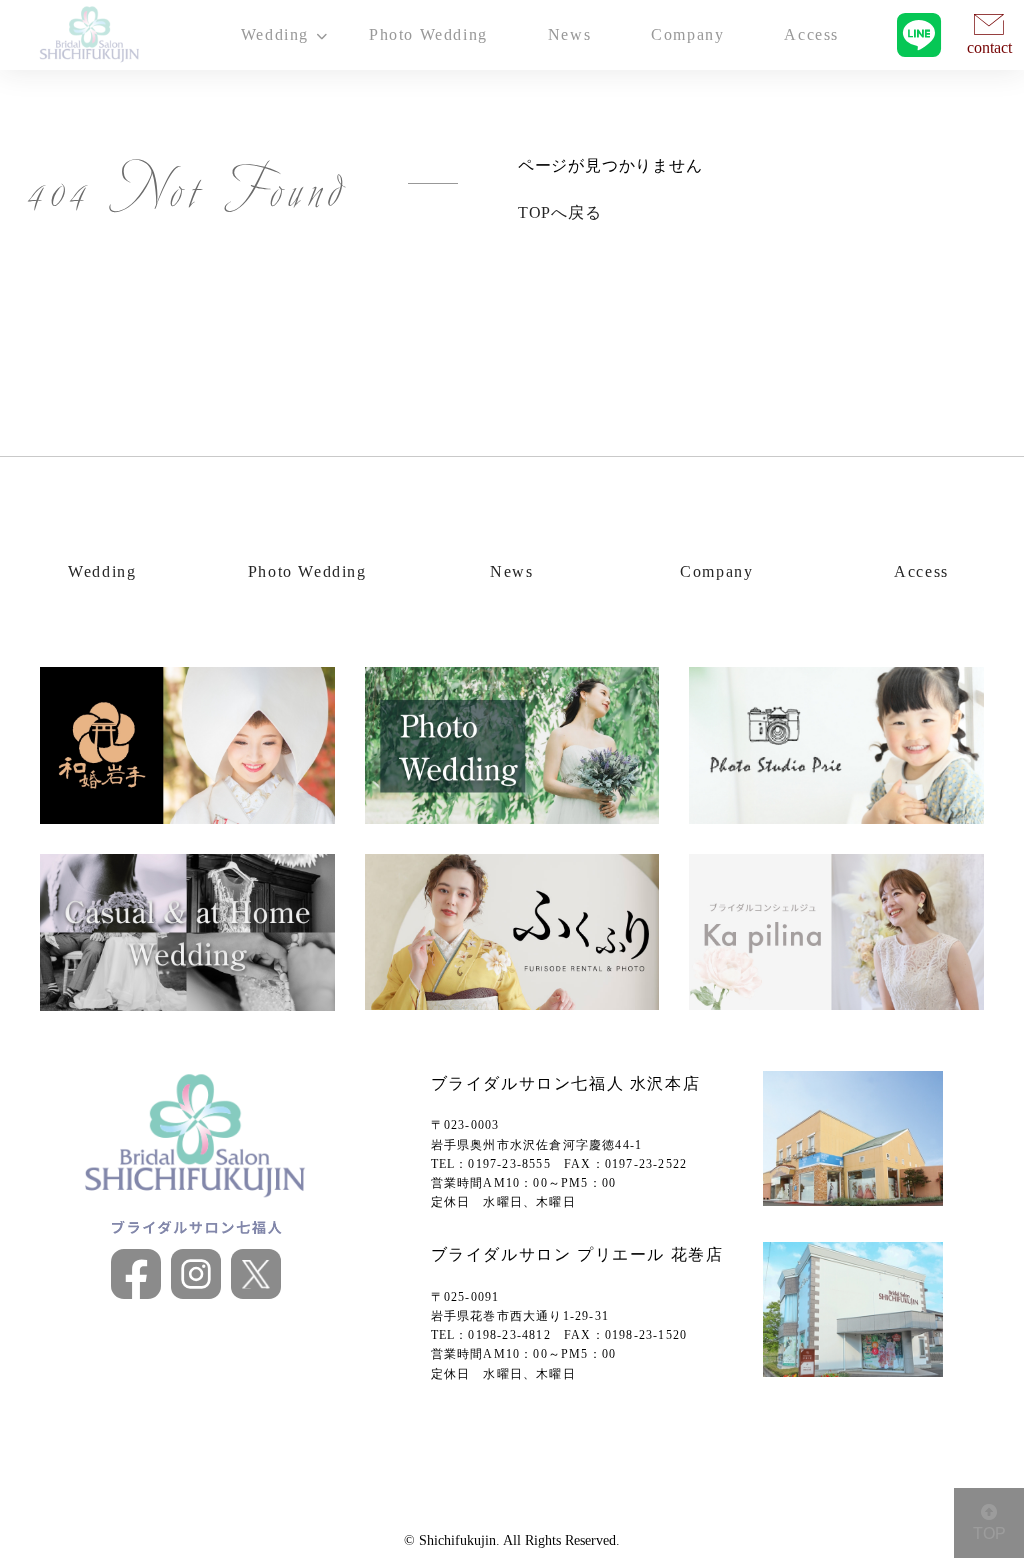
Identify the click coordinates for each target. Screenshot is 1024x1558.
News (569, 34)
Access (811, 34)
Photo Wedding (428, 34)
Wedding (102, 571)
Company (687, 34)
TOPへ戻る (560, 212)
